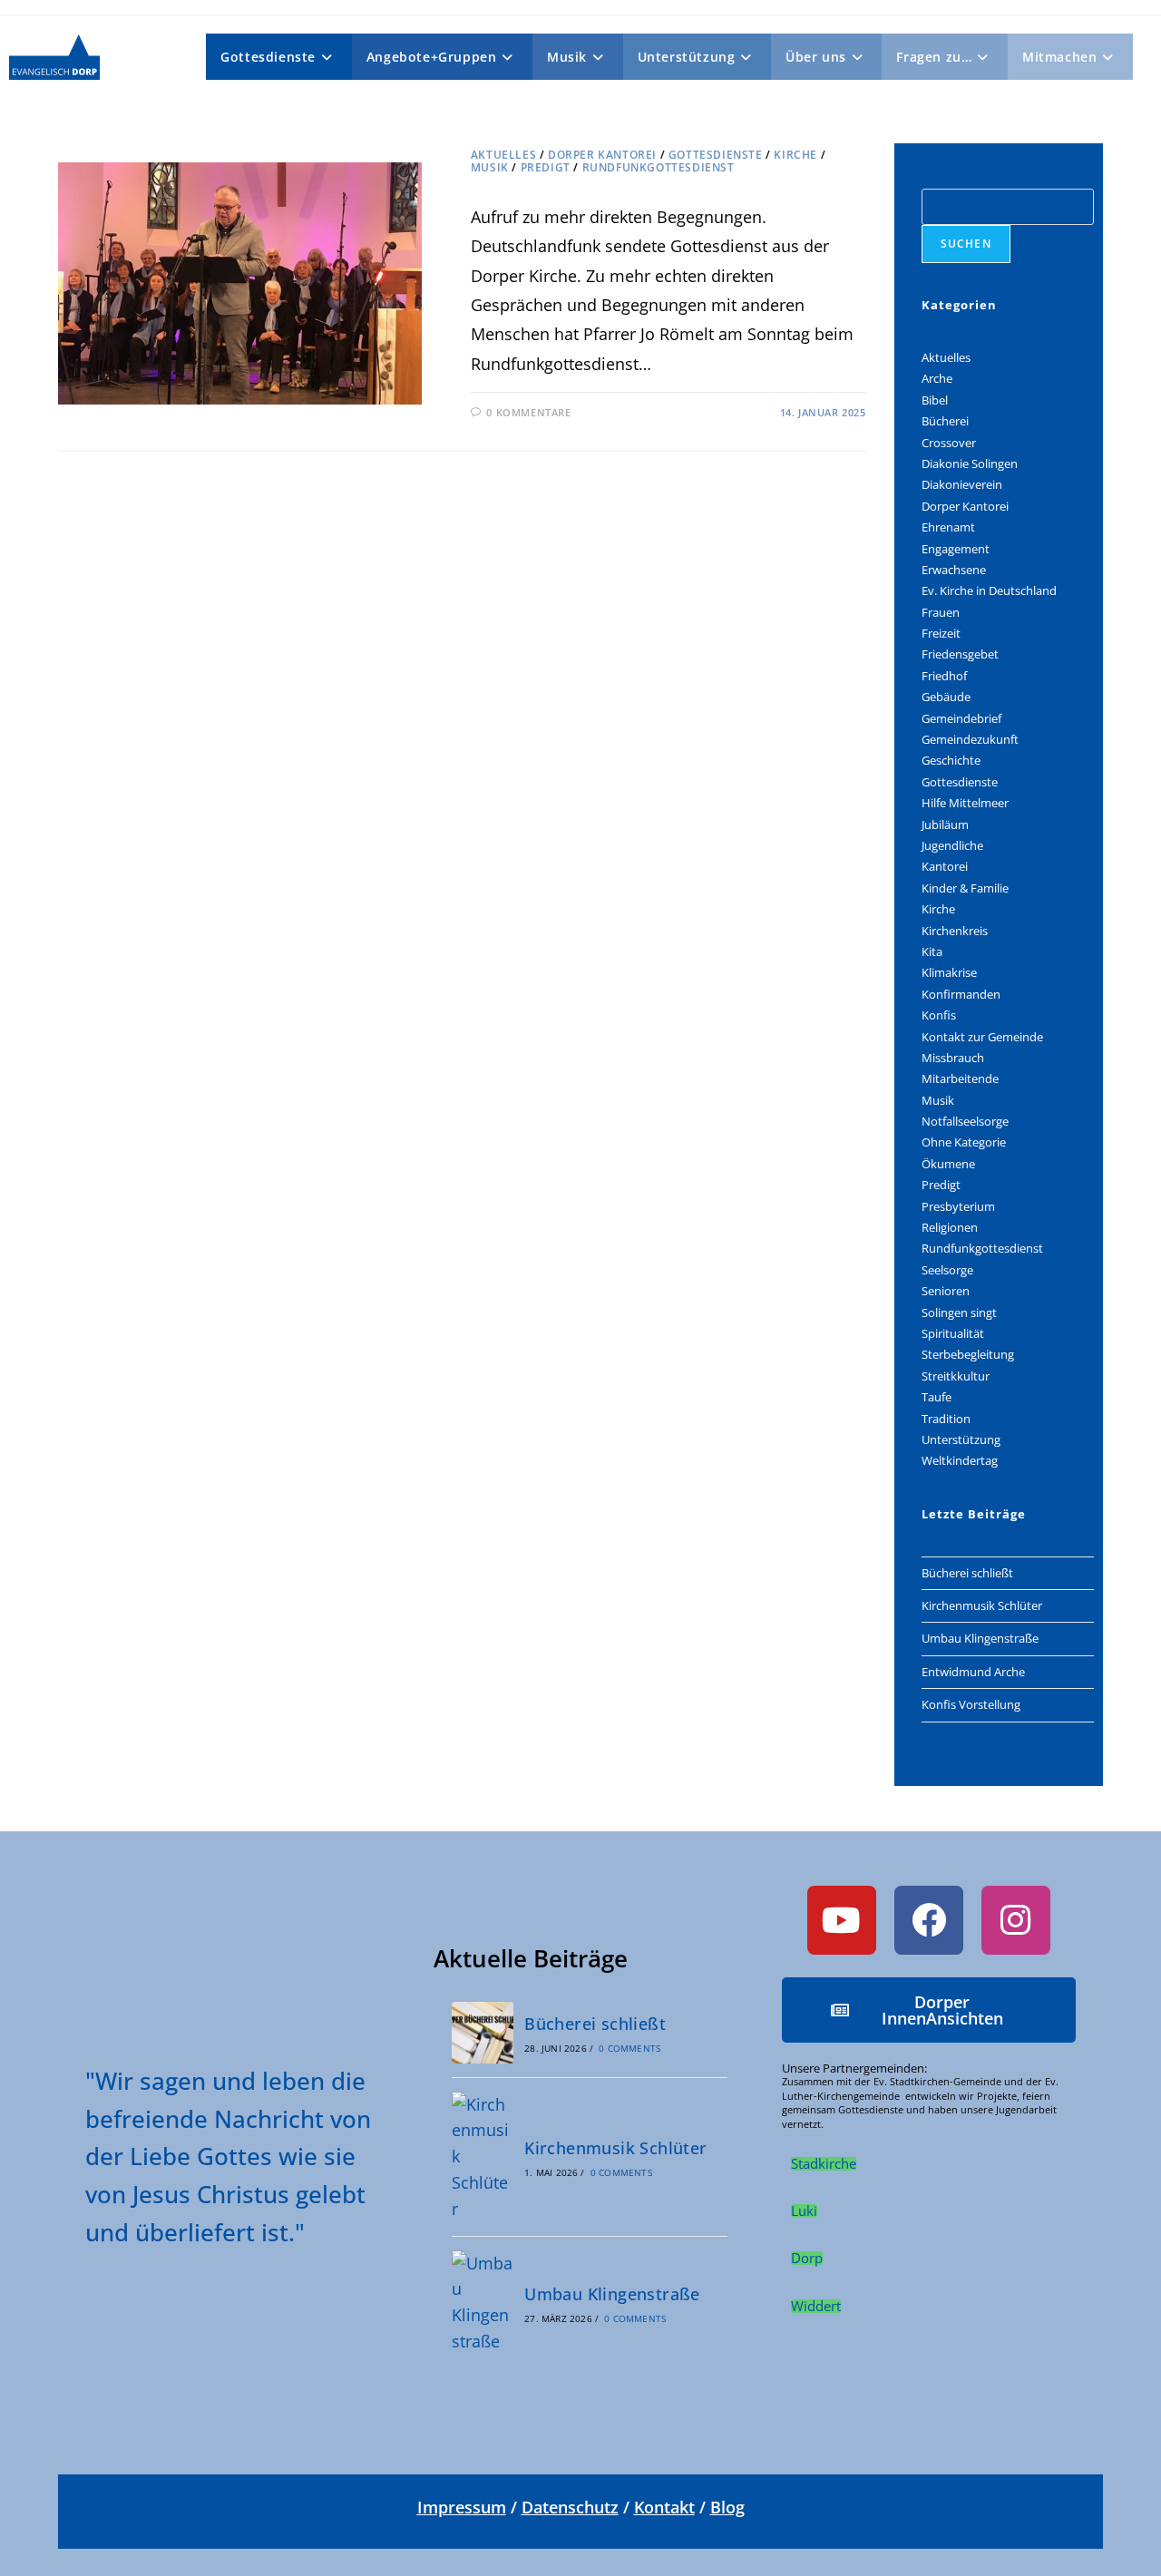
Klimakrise (949, 972)
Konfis (939, 1015)
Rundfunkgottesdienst (659, 167)
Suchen (966, 244)
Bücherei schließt (967, 1573)
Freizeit (941, 633)
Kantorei (945, 866)
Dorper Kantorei (602, 155)
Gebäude (946, 697)
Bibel (935, 400)
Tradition (946, 1419)
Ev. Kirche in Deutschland (989, 590)
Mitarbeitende (960, 1078)
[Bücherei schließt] (483, 2033)
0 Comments (629, 2048)
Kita (932, 951)
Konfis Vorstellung (971, 1704)
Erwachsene (954, 570)
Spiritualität (953, 1333)
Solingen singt (959, 1312)
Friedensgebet (960, 654)
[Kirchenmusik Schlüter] (483, 2157)
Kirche (795, 155)
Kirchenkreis (955, 931)
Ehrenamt (948, 527)
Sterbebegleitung (968, 1354)
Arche (937, 378)
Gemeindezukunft (970, 739)
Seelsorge (947, 1270)
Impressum (462, 2507)
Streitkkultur (956, 1376)
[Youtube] (842, 1920)
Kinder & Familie (965, 888)
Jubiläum (945, 825)
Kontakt (664, 2507)
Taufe (937, 1397)
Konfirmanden (961, 994)
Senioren (946, 1291)
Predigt (546, 167)
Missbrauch (953, 1058)
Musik (490, 167)
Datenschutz (570, 2507)
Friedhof (944, 676)
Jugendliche (952, 845)
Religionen (950, 1227)
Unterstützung (961, 1439)
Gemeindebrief (961, 718)
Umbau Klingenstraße (980, 1638)
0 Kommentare (528, 412)
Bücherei (945, 421)
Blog (727, 2507)
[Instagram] (1016, 1920)
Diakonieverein (962, 484)
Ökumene (948, 1164)
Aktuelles (503, 155)
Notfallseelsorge (965, 1121)
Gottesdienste (716, 155)
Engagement (956, 549)
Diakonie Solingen (970, 463)
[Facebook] (929, 1920)
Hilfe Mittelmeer (965, 803)
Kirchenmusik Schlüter (982, 1605)
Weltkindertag (960, 1460)
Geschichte (951, 760)
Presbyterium (958, 1206)
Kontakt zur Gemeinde (982, 1037)
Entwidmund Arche (973, 1672)
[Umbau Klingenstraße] (483, 2303)
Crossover (949, 443)
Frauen (941, 612)
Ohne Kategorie (964, 1142)
